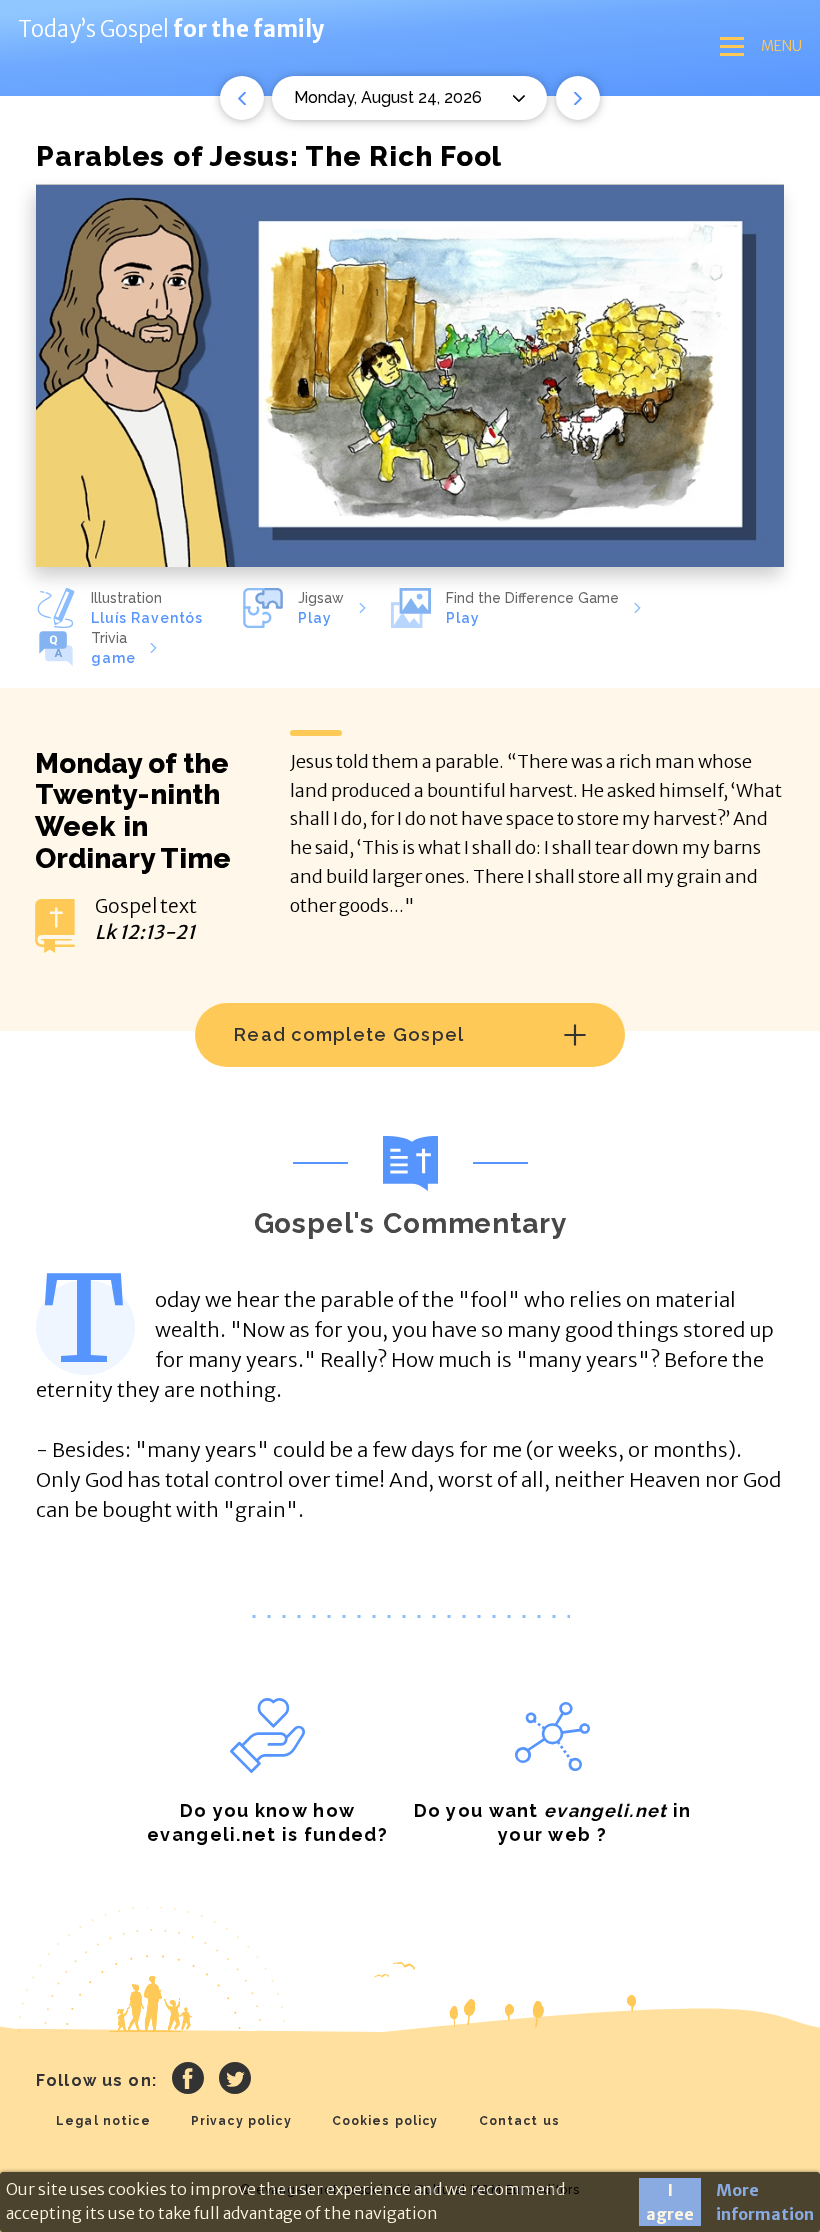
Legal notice (103, 2121)
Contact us (519, 2121)
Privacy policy (241, 2121)
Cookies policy (385, 2121)
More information (765, 2202)
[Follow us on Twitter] (235, 2081)
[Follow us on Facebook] (188, 2081)
